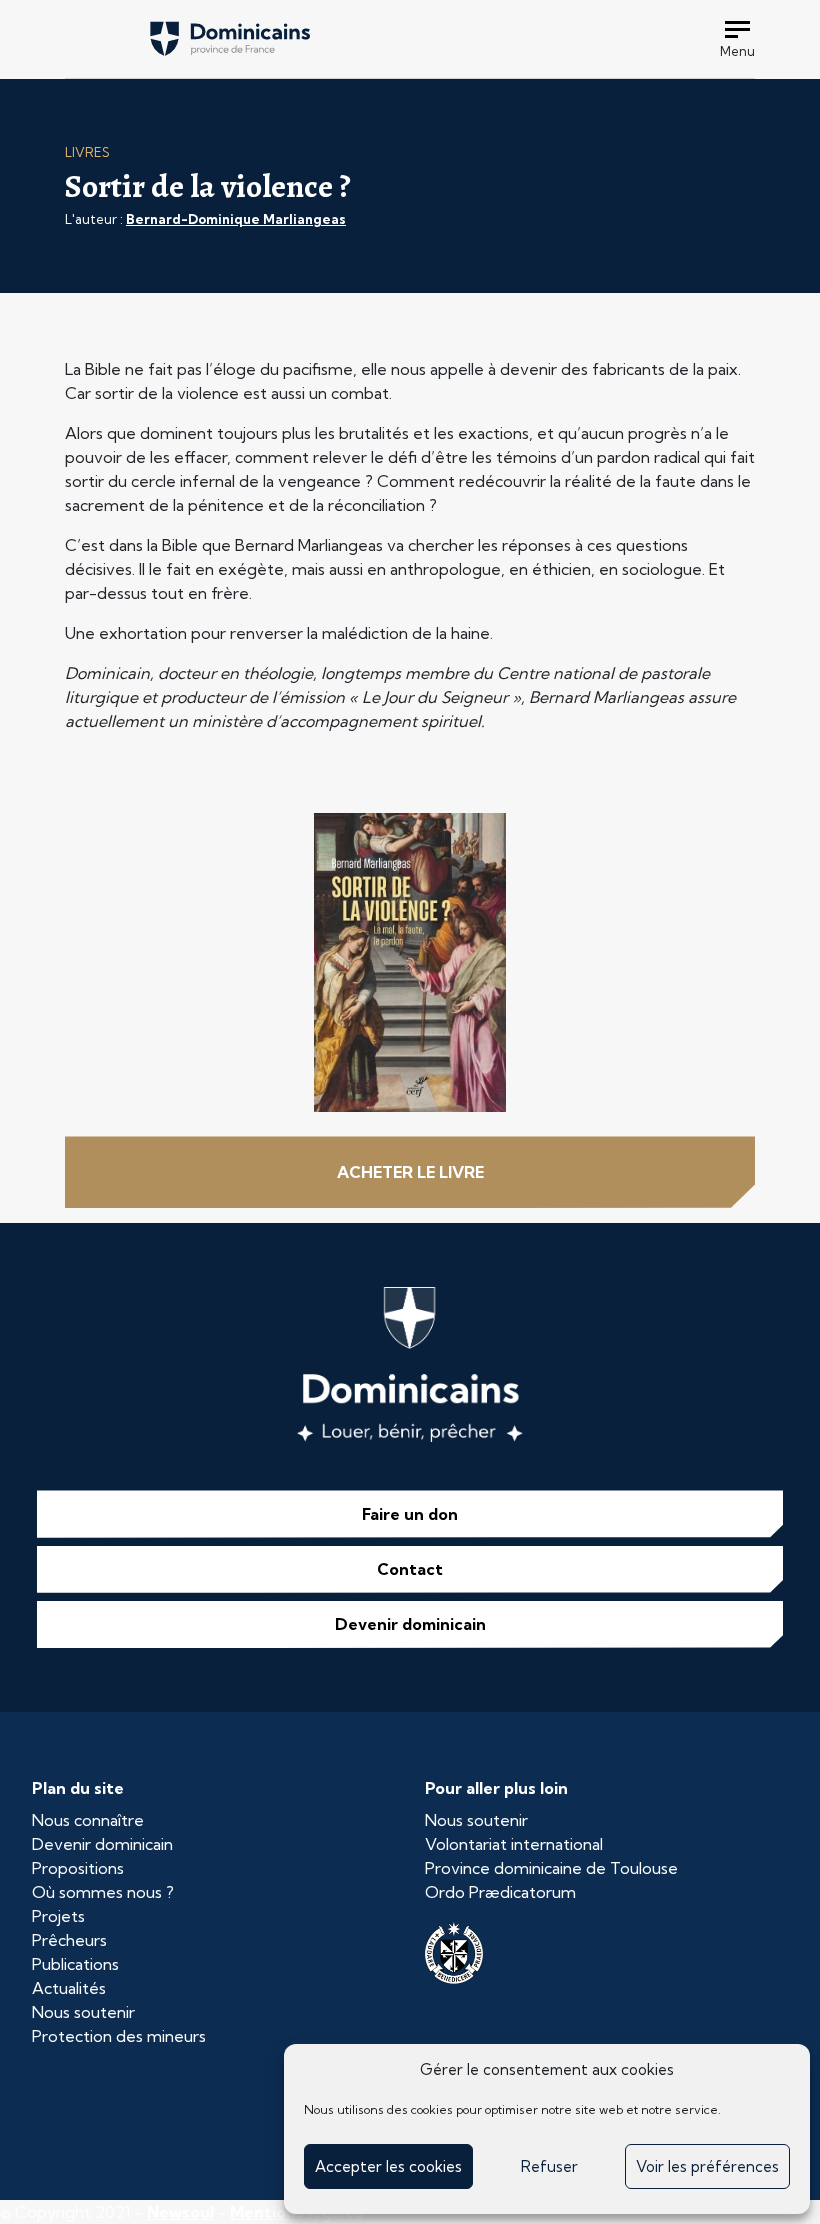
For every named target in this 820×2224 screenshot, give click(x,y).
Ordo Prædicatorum (500, 1892)
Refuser (549, 2166)
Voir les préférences (707, 2166)
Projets (58, 1916)
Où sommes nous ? (103, 1892)
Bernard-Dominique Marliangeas (236, 219)
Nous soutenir (83, 2012)
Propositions (78, 1868)
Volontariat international (514, 1844)
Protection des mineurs (119, 2036)
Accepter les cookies (388, 2166)
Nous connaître (88, 1820)
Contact (410, 1569)
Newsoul (180, 2212)
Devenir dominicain (410, 1624)
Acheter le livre (410, 1172)
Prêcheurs (69, 1940)
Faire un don (410, 1514)
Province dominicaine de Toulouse (551, 1868)
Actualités (69, 1988)
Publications (75, 1964)
